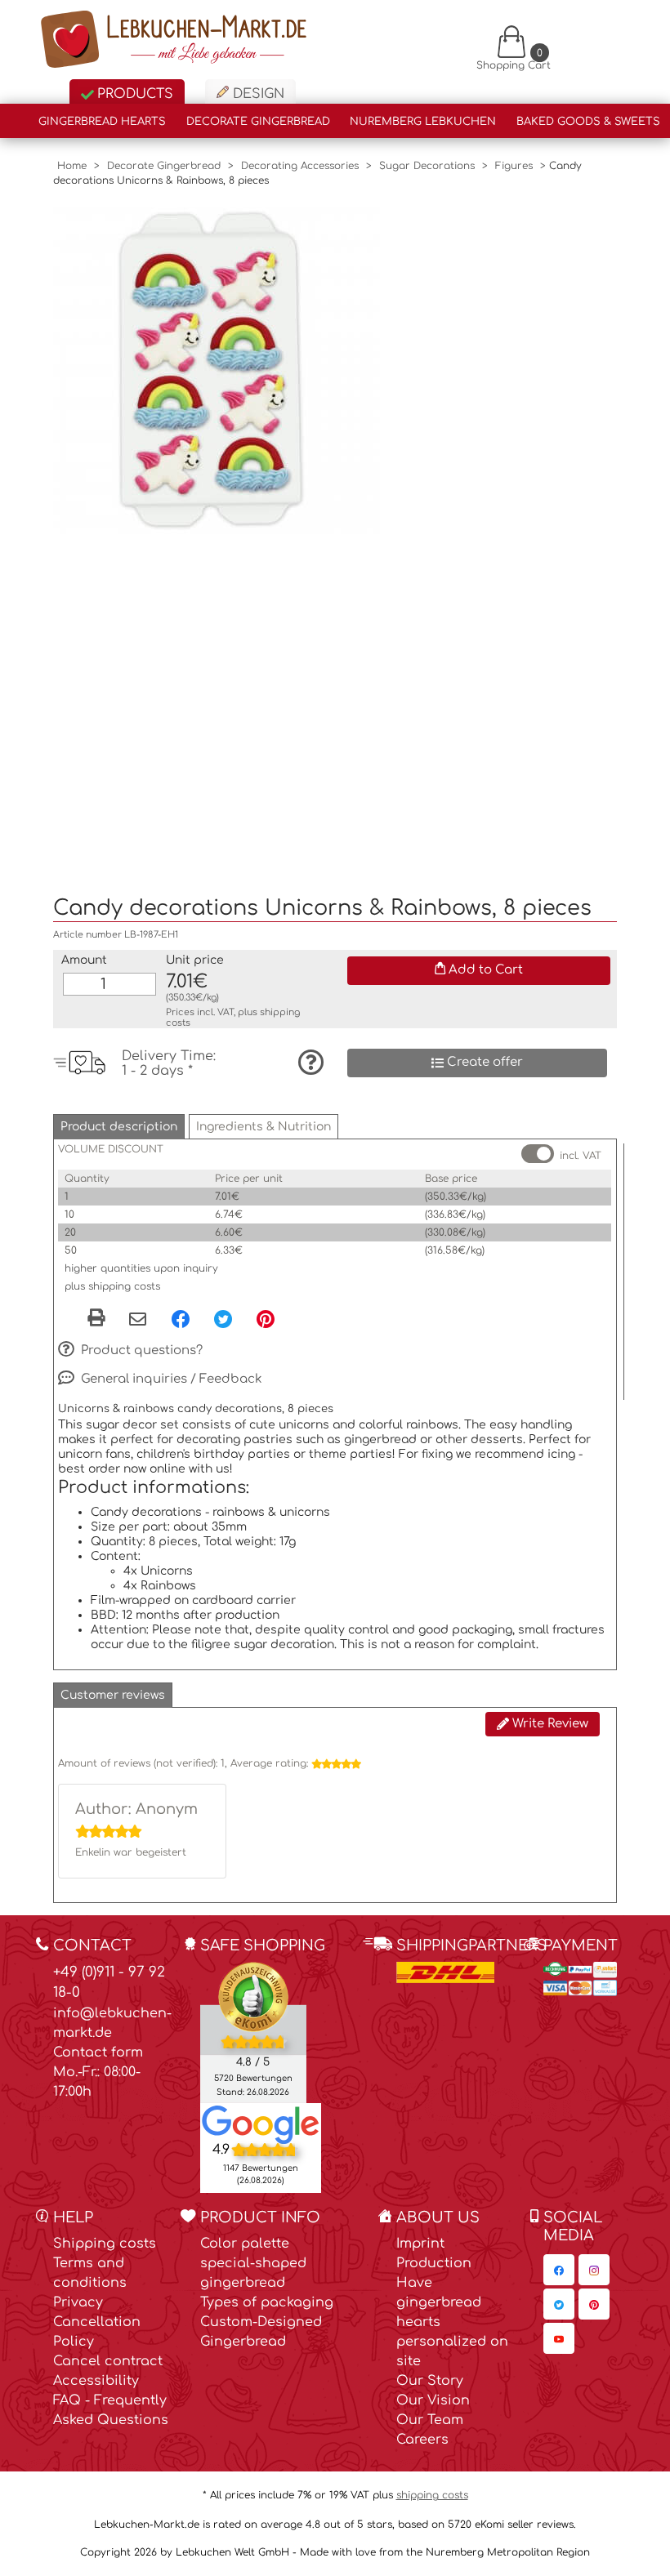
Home (72, 166)
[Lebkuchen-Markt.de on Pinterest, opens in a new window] (594, 2304)
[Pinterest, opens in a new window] (266, 1319)
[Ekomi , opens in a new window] (253, 2032)
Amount (84, 960)
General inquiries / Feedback (170, 1378)
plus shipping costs (112, 1286)
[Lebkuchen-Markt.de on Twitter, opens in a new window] (559, 2304)
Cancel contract (108, 2361)
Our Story (430, 2381)
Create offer (483, 1062)
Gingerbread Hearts (102, 122)
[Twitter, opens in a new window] (223, 1319)
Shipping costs (105, 2244)
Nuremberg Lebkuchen (423, 122)
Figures (514, 166)
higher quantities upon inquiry (141, 1268)
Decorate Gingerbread (258, 122)
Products (133, 94)
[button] (119, 1127)
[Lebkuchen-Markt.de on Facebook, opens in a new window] (559, 2270)
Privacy (78, 2302)
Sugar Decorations (427, 166)
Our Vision (433, 2400)
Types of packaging (267, 2302)
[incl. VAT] (538, 1154)
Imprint (420, 2244)
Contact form (98, 2052)
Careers (422, 2440)
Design (257, 94)
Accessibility (96, 2381)
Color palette (245, 2244)
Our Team (430, 2420)
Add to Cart (484, 970)
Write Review (549, 1724)
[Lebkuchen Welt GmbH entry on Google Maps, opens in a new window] (261, 2124)
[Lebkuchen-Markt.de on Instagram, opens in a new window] (594, 2270)
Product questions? (140, 1350)
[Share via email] (138, 1321)
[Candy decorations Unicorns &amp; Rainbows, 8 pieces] (217, 370)
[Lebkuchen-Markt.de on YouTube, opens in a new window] (559, 2338)
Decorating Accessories (300, 166)
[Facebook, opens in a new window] (181, 1319)
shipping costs (432, 2495)
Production (434, 2263)
